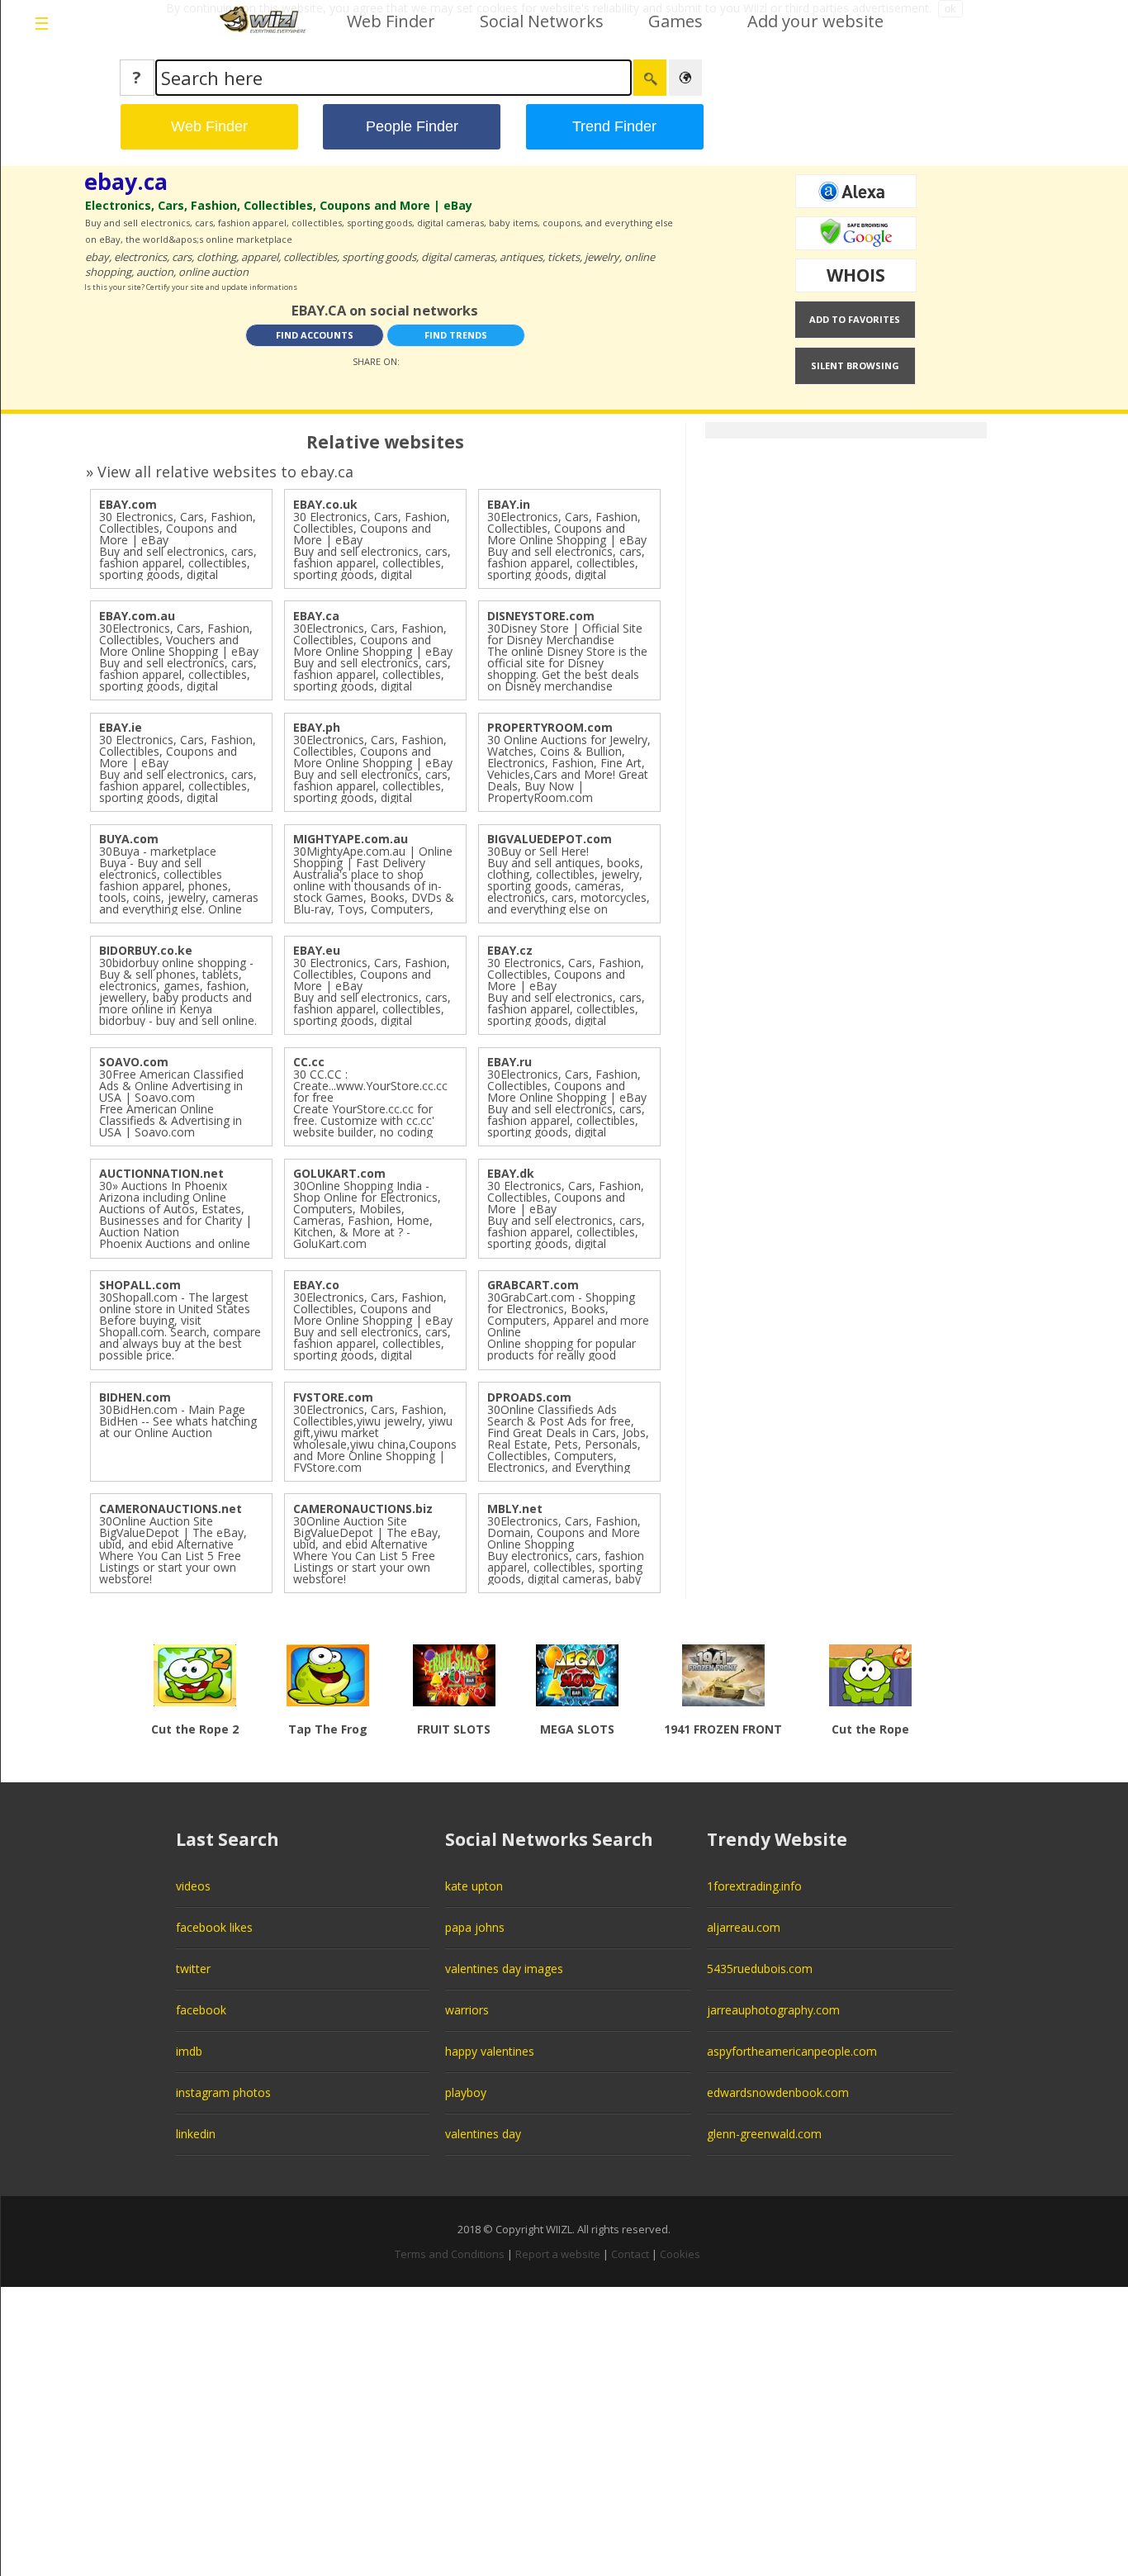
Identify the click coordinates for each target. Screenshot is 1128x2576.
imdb (189, 2051)
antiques (521, 257)
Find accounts (315, 335)
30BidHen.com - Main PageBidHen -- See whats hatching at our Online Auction (178, 1421)
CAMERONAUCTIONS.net (171, 1509)
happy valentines (490, 2051)
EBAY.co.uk (325, 504)
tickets (564, 257)
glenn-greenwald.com (764, 2134)
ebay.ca (126, 181)
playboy (466, 2092)
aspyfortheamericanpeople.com (792, 2051)
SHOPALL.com (140, 1285)
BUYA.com (129, 839)
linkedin (196, 2134)
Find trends (456, 335)
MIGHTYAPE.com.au (351, 839)
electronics (140, 257)
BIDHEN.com (135, 1397)
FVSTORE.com (333, 1397)
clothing (216, 257)
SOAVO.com (134, 1062)
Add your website (815, 21)
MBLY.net (515, 1509)
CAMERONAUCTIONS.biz (363, 1509)
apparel (260, 257)
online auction (213, 272)
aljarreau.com (744, 1927)
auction (155, 272)
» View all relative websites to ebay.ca (220, 472)
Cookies (680, 2254)
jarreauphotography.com (773, 2010)
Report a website (558, 2254)
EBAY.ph (317, 727)
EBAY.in (509, 504)
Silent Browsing (855, 365)
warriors (467, 2010)
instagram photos (223, 2092)
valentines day (483, 2134)
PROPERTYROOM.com (550, 727)
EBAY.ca (316, 616)
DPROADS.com (529, 1397)
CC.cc (309, 1062)
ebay (97, 257)
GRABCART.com (533, 1285)
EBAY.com (128, 504)
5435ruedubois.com (760, 1969)
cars (182, 257)
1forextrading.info (754, 1886)
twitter (193, 1969)
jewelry (602, 257)
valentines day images (504, 1969)
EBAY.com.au (137, 616)
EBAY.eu (317, 950)
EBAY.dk (511, 1173)
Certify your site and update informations (222, 287)
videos (193, 1886)
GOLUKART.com (339, 1173)
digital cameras (458, 257)
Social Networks (542, 21)
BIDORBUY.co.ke (146, 950)
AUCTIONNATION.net (161, 1173)
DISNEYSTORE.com (541, 616)
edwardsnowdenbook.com (778, 2092)
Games (675, 21)
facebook (201, 2010)
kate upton (474, 1886)
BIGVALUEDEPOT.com (550, 839)
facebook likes (214, 1927)
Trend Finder (614, 126)
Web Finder (391, 21)
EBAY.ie (121, 727)
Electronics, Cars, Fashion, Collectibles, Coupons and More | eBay (279, 205)
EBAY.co (316, 1285)
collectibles (310, 257)
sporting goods (379, 257)
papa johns (475, 1927)
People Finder (412, 126)
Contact (630, 2254)
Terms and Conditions (450, 2254)
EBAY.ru (509, 1062)
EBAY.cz (510, 950)
